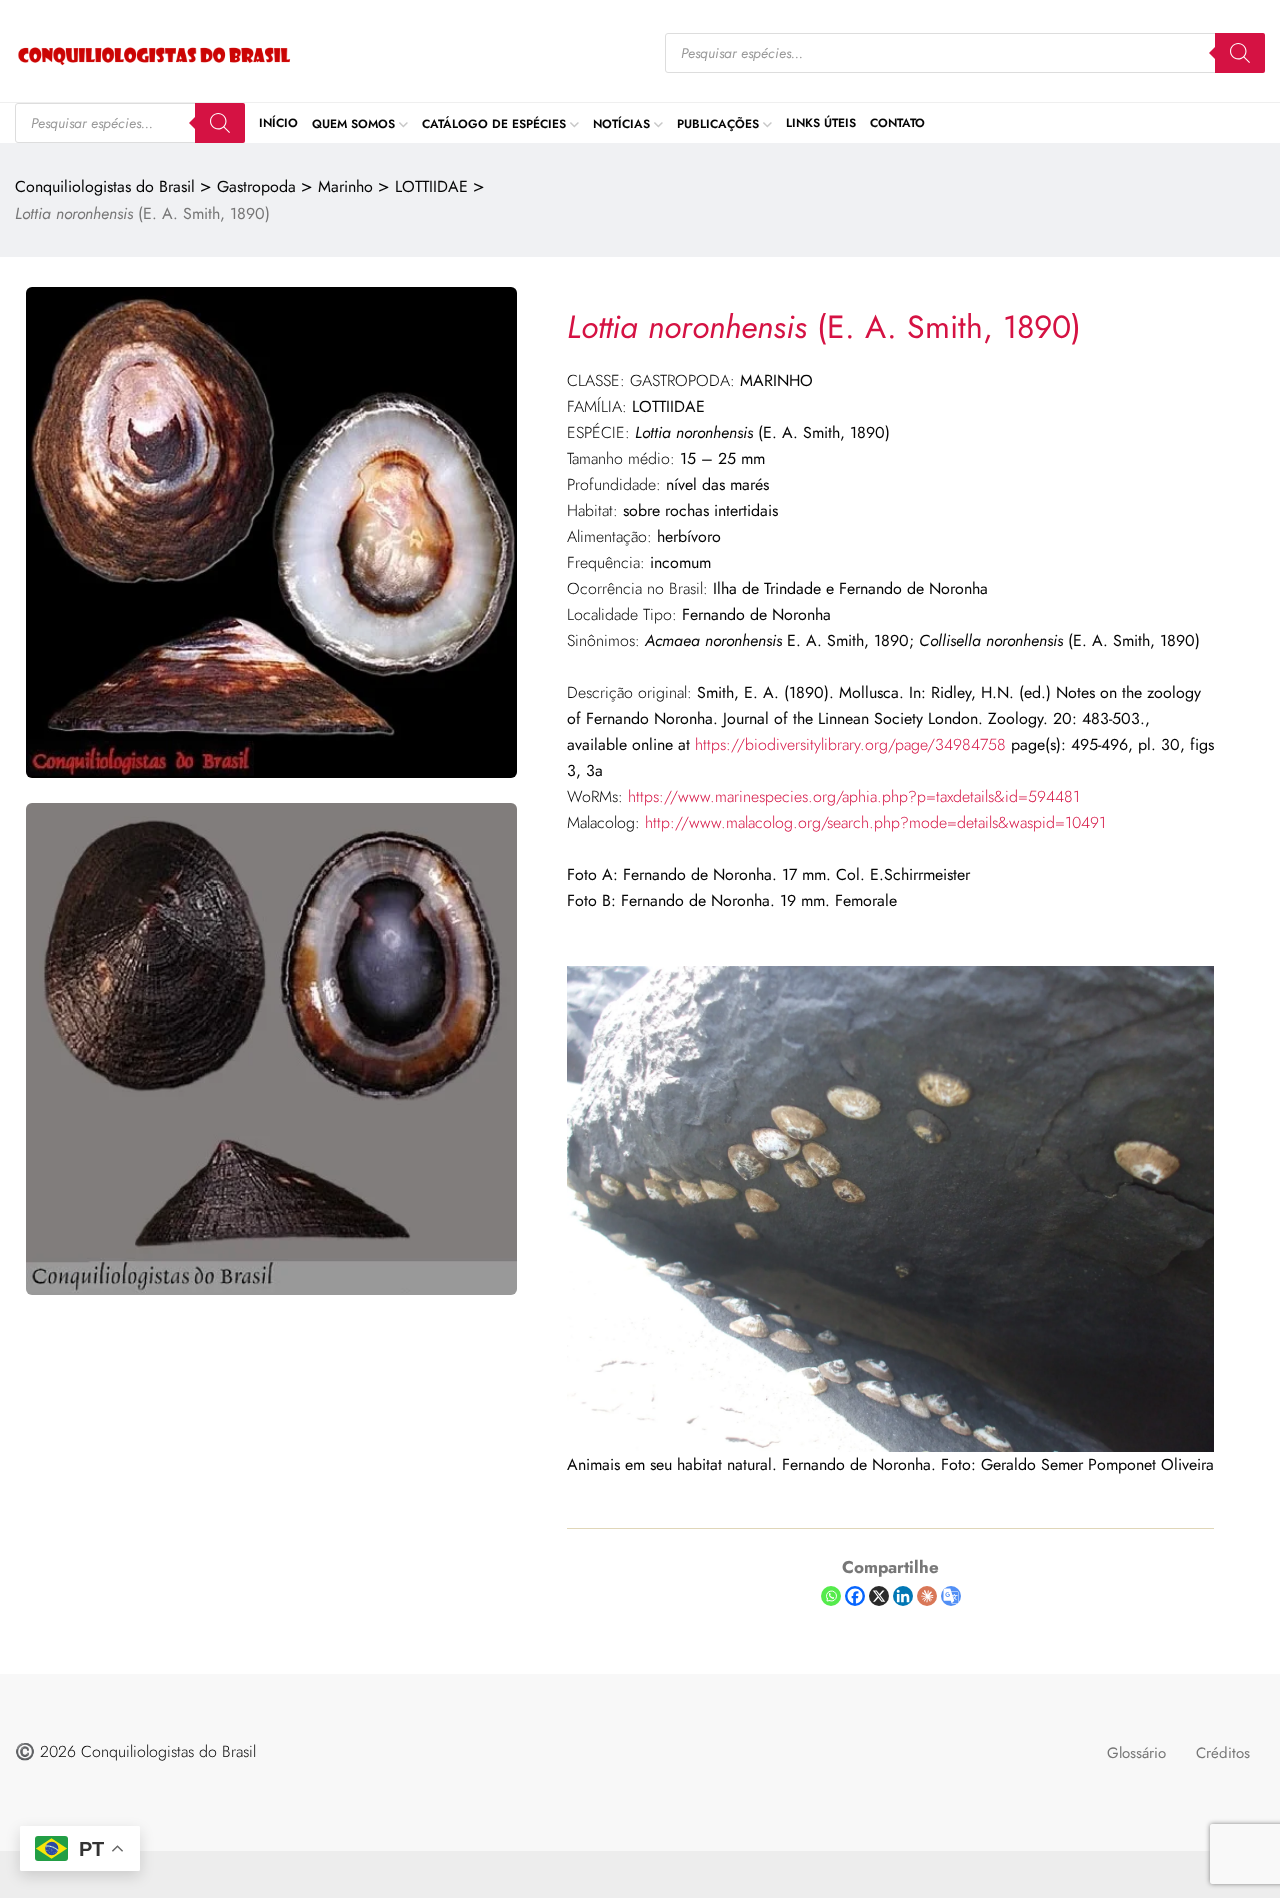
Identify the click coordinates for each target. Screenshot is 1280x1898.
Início (278, 123)
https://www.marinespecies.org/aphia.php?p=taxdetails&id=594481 (854, 796)
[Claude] (927, 1596)
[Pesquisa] (1240, 53)
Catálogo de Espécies (494, 123)
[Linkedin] (903, 1596)
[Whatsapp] (831, 1596)
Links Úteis (821, 123)
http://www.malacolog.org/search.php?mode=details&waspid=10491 (875, 822)
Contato (897, 123)
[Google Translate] (951, 1596)
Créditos (1223, 1753)
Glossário (1136, 1753)
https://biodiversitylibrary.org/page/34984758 (850, 744)
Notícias (621, 123)
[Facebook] (855, 1596)
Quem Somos (353, 123)
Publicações (718, 123)
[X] (879, 1596)
